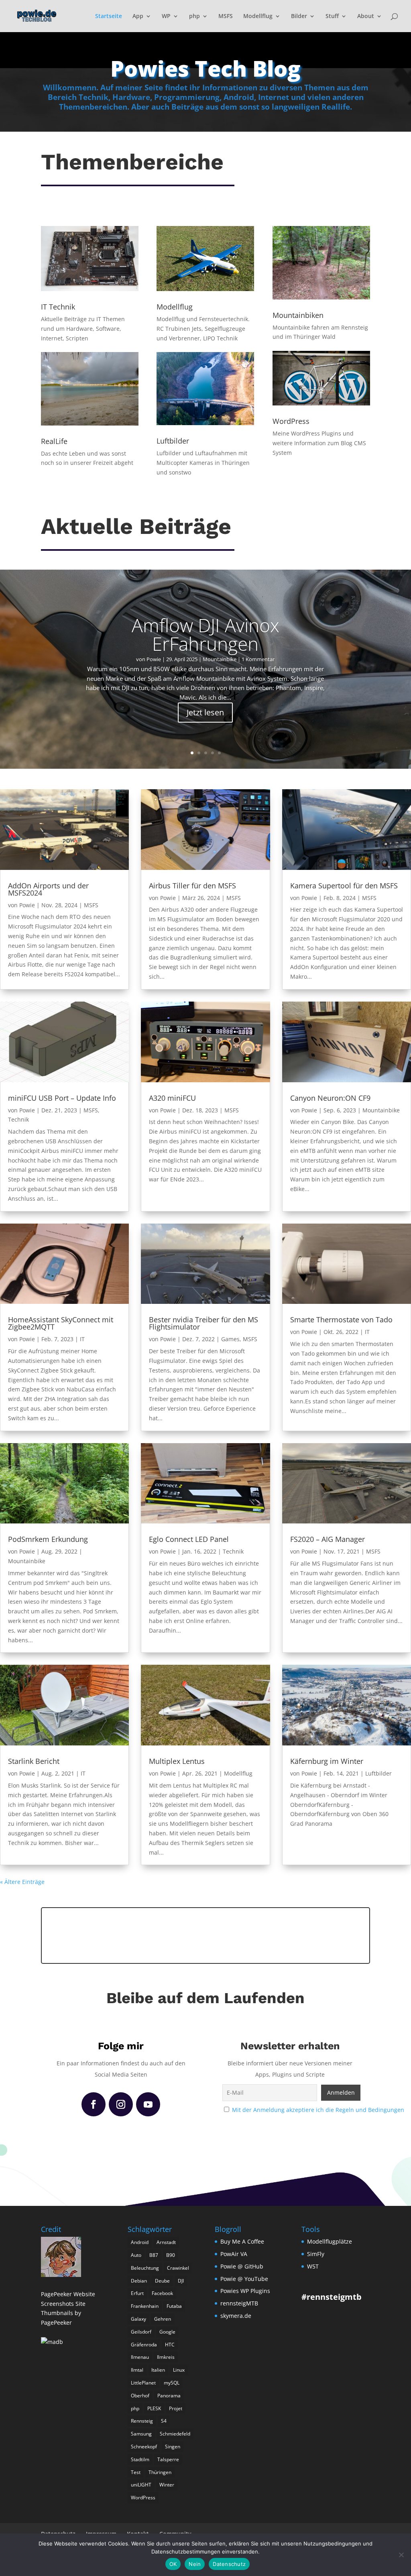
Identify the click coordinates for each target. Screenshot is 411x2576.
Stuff (332, 16)
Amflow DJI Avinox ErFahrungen (205, 634)
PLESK (154, 2408)
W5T (313, 2266)
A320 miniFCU (172, 1098)
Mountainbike (220, 659)
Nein (195, 2564)
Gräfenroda (144, 2345)
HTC (170, 2345)
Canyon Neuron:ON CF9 (330, 1098)
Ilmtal (137, 2370)
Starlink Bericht (34, 1761)
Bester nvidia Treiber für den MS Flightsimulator (203, 1323)
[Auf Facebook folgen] (94, 2104)
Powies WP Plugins (245, 2291)
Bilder (299, 16)
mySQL (172, 2383)
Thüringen (160, 2472)
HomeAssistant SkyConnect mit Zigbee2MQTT (61, 1323)
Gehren (163, 2319)
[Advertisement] (205, 1934)
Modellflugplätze (330, 2241)
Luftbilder (378, 1773)
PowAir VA (234, 2254)
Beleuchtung (145, 2268)
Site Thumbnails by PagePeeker (63, 2313)
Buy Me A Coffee (242, 2241)
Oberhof (140, 2396)
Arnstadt (166, 2242)
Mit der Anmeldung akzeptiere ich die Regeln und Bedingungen (318, 2110)
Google (167, 2332)
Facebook (162, 2293)
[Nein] (401, 2555)
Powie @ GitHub (242, 2266)
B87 (154, 2255)
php (194, 16)
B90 (171, 2255)
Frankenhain (145, 2306)
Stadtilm (140, 2459)
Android (140, 2242)
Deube (162, 2281)
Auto (136, 2255)
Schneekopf (144, 2447)
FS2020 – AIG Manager (328, 1539)
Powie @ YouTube (244, 2279)
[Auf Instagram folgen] (121, 2104)
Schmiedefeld (175, 2434)
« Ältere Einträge (22, 1882)
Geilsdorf (141, 2332)
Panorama (169, 2396)
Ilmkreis (166, 2357)
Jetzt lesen (205, 712)
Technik (18, 1119)
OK (173, 2564)
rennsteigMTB (239, 2303)
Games (230, 1339)
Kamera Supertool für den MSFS (344, 886)
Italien (158, 2370)
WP (166, 16)
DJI (181, 2281)
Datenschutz (229, 2564)
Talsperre (168, 2459)
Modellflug (258, 16)
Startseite (109, 16)
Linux (179, 2370)
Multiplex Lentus (177, 1761)
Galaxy (138, 2319)
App (138, 16)
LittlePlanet (143, 2383)
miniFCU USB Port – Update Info (62, 1098)
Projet (176, 2408)
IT (82, 1339)
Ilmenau (140, 2357)
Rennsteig (142, 2421)
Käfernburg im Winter (327, 1761)
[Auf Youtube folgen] (148, 2104)
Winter (167, 2485)
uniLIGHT (141, 2485)
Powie (154, 659)
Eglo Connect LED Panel (189, 1539)
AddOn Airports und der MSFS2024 (48, 889)
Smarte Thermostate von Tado (341, 1320)
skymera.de (236, 2316)
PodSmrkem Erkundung (48, 1539)
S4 (164, 2421)
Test (136, 2472)
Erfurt (137, 2293)
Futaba (174, 2306)
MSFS (226, 16)
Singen (173, 2447)
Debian (139, 2281)
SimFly (316, 2254)
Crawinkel (178, 2268)
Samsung (141, 2434)
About (366, 16)
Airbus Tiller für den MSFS (192, 886)
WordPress (143, 2498)
